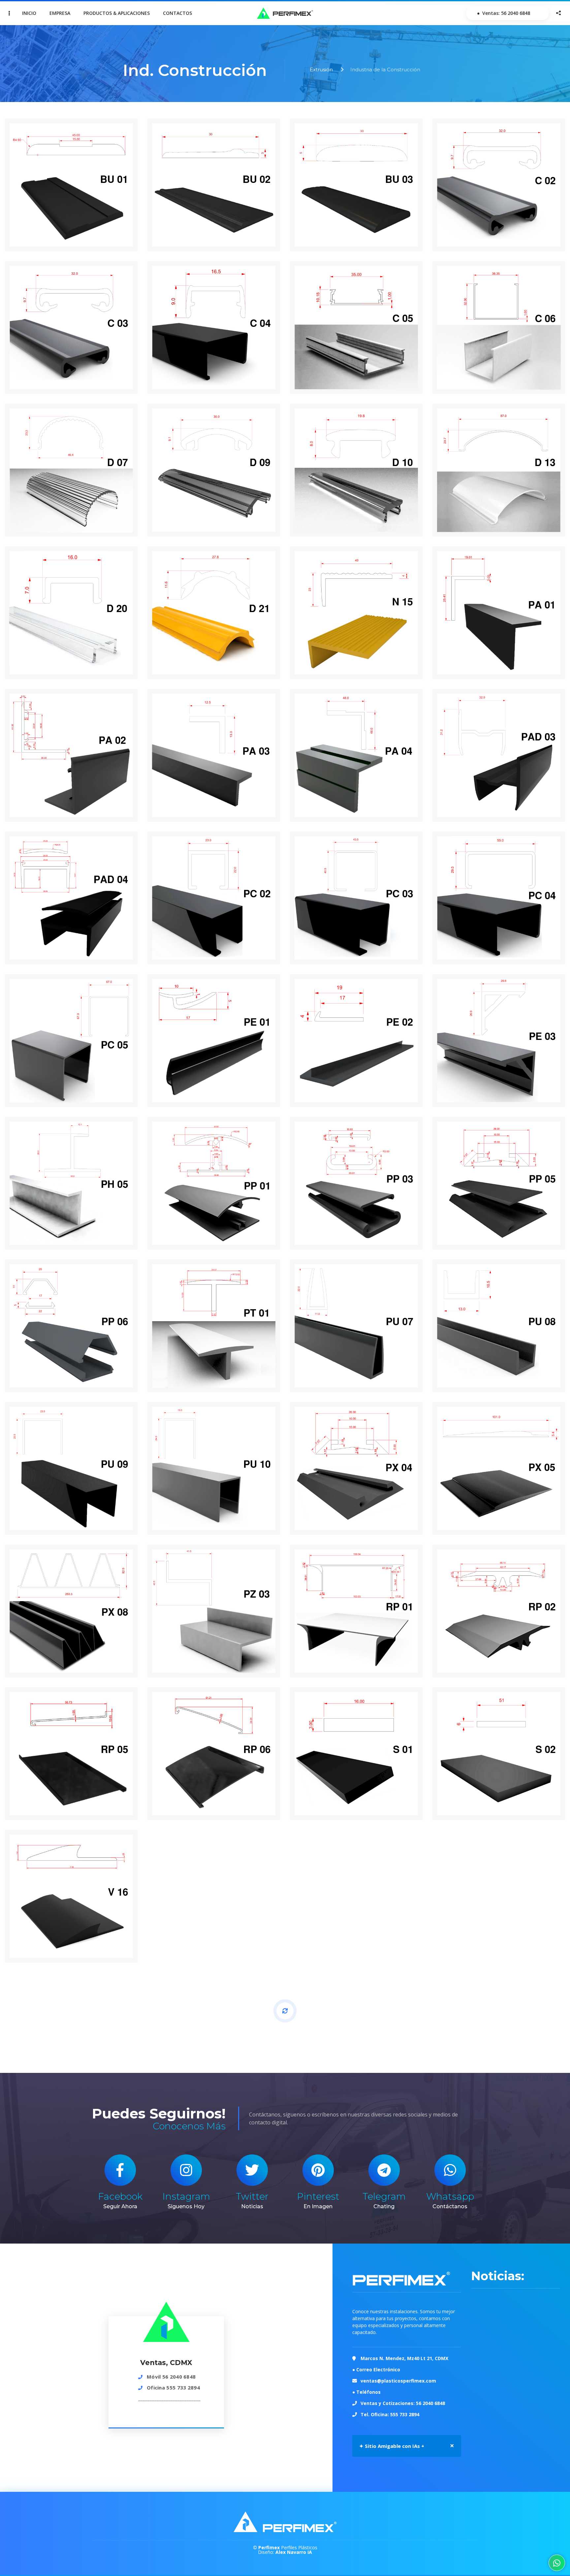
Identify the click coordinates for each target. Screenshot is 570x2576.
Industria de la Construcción (385, 69)
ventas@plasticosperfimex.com (398, 2381)
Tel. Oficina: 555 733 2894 (390, 2414)
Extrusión (321, 69)
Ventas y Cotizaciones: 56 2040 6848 (403, 2403)
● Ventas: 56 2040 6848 (503, 13)
